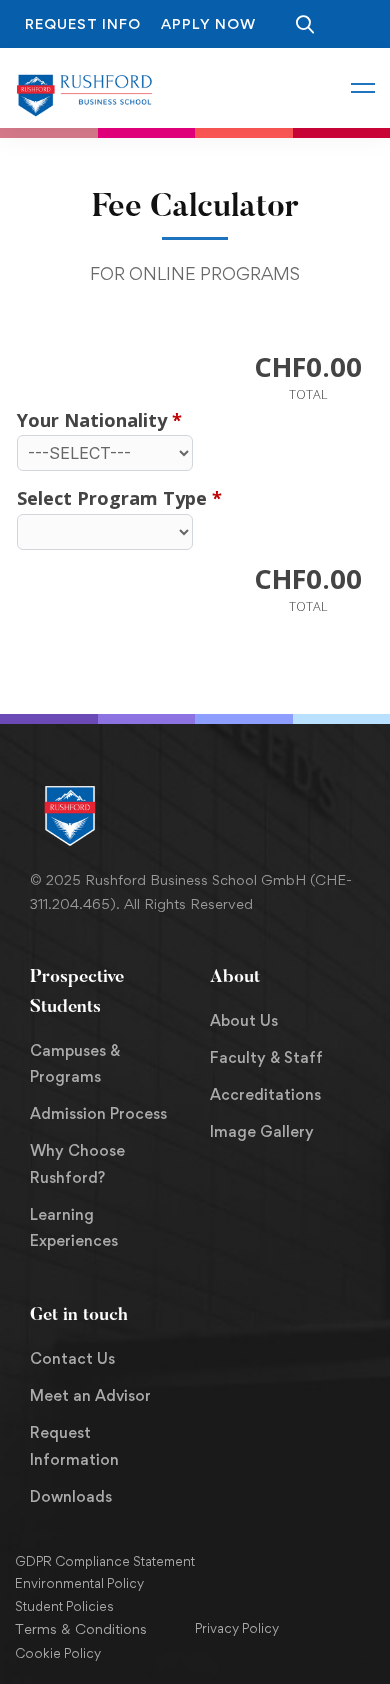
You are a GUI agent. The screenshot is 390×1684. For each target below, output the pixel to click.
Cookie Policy (58, 1653)
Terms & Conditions (81, 1628)
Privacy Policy (237, 1628)
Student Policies (64, 1606)
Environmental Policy (79, 1583)
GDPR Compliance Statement (105, 1561)
